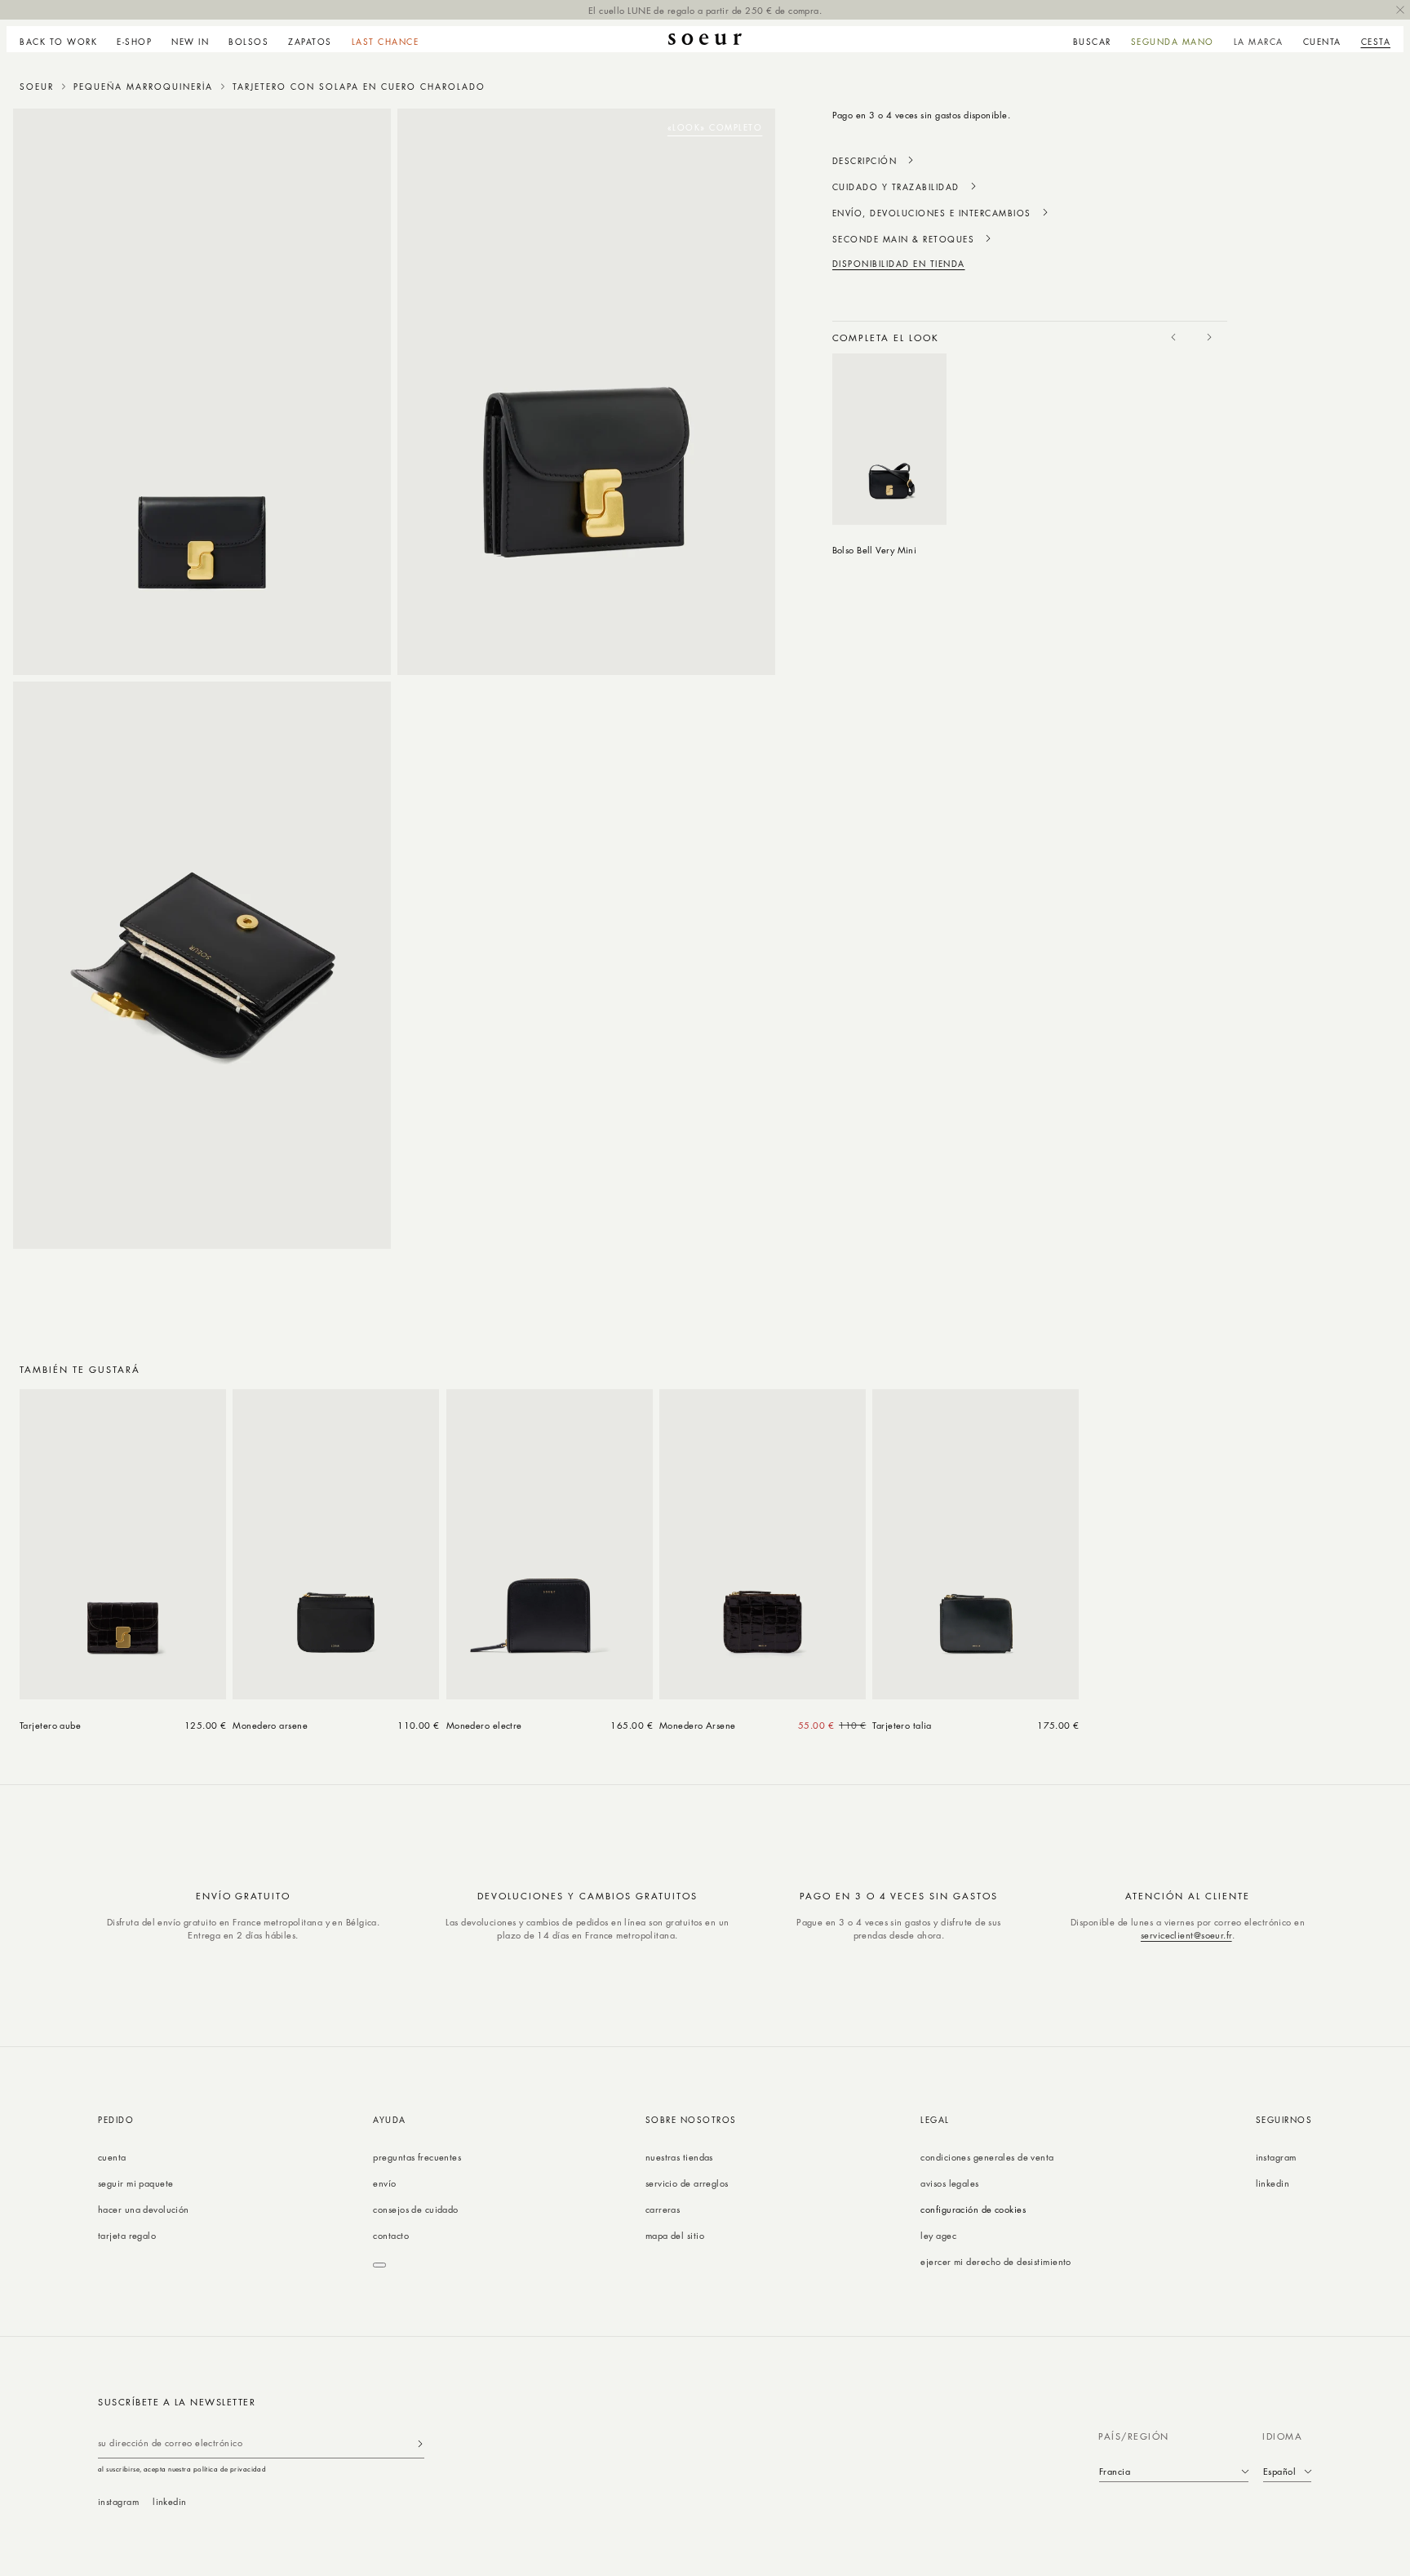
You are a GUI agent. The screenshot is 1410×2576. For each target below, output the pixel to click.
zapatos (310, 42)
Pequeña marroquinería (143, 87)
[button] (134, 39)
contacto (391, 2235)
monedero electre (484, 1725)
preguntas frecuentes (417, 2157)
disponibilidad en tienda (899, 264)
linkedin (1273, 2183)
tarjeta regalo (127, 2235)
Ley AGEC (938, 2235)
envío (384, 2183)
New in (190, 42)
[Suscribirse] (420, 2443)
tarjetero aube (50, 1725)
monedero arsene (270, 1725)
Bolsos (248, 42)
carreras (663, 2209)
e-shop (134, 42)
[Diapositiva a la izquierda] (1173, 337)
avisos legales (949, 2183)
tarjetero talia (902, 1725)
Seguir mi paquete (135, 2183)
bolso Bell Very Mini (875, 550)
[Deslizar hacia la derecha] (1209, 337)
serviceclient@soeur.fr (1186, 1935)
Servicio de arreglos (687, 2183)
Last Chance (386, 42)
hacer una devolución (144, 2209)
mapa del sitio (675, 2235)
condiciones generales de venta (987, 2157)
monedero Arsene (698, 1725)
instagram (1276, 2157)
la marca (1259, 42)
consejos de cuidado (415, 2209)
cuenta (112, 2157)
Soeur (37, 87)
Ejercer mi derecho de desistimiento (995, 2261)
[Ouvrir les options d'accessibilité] (379, 2265)
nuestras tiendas (679, 2157)
